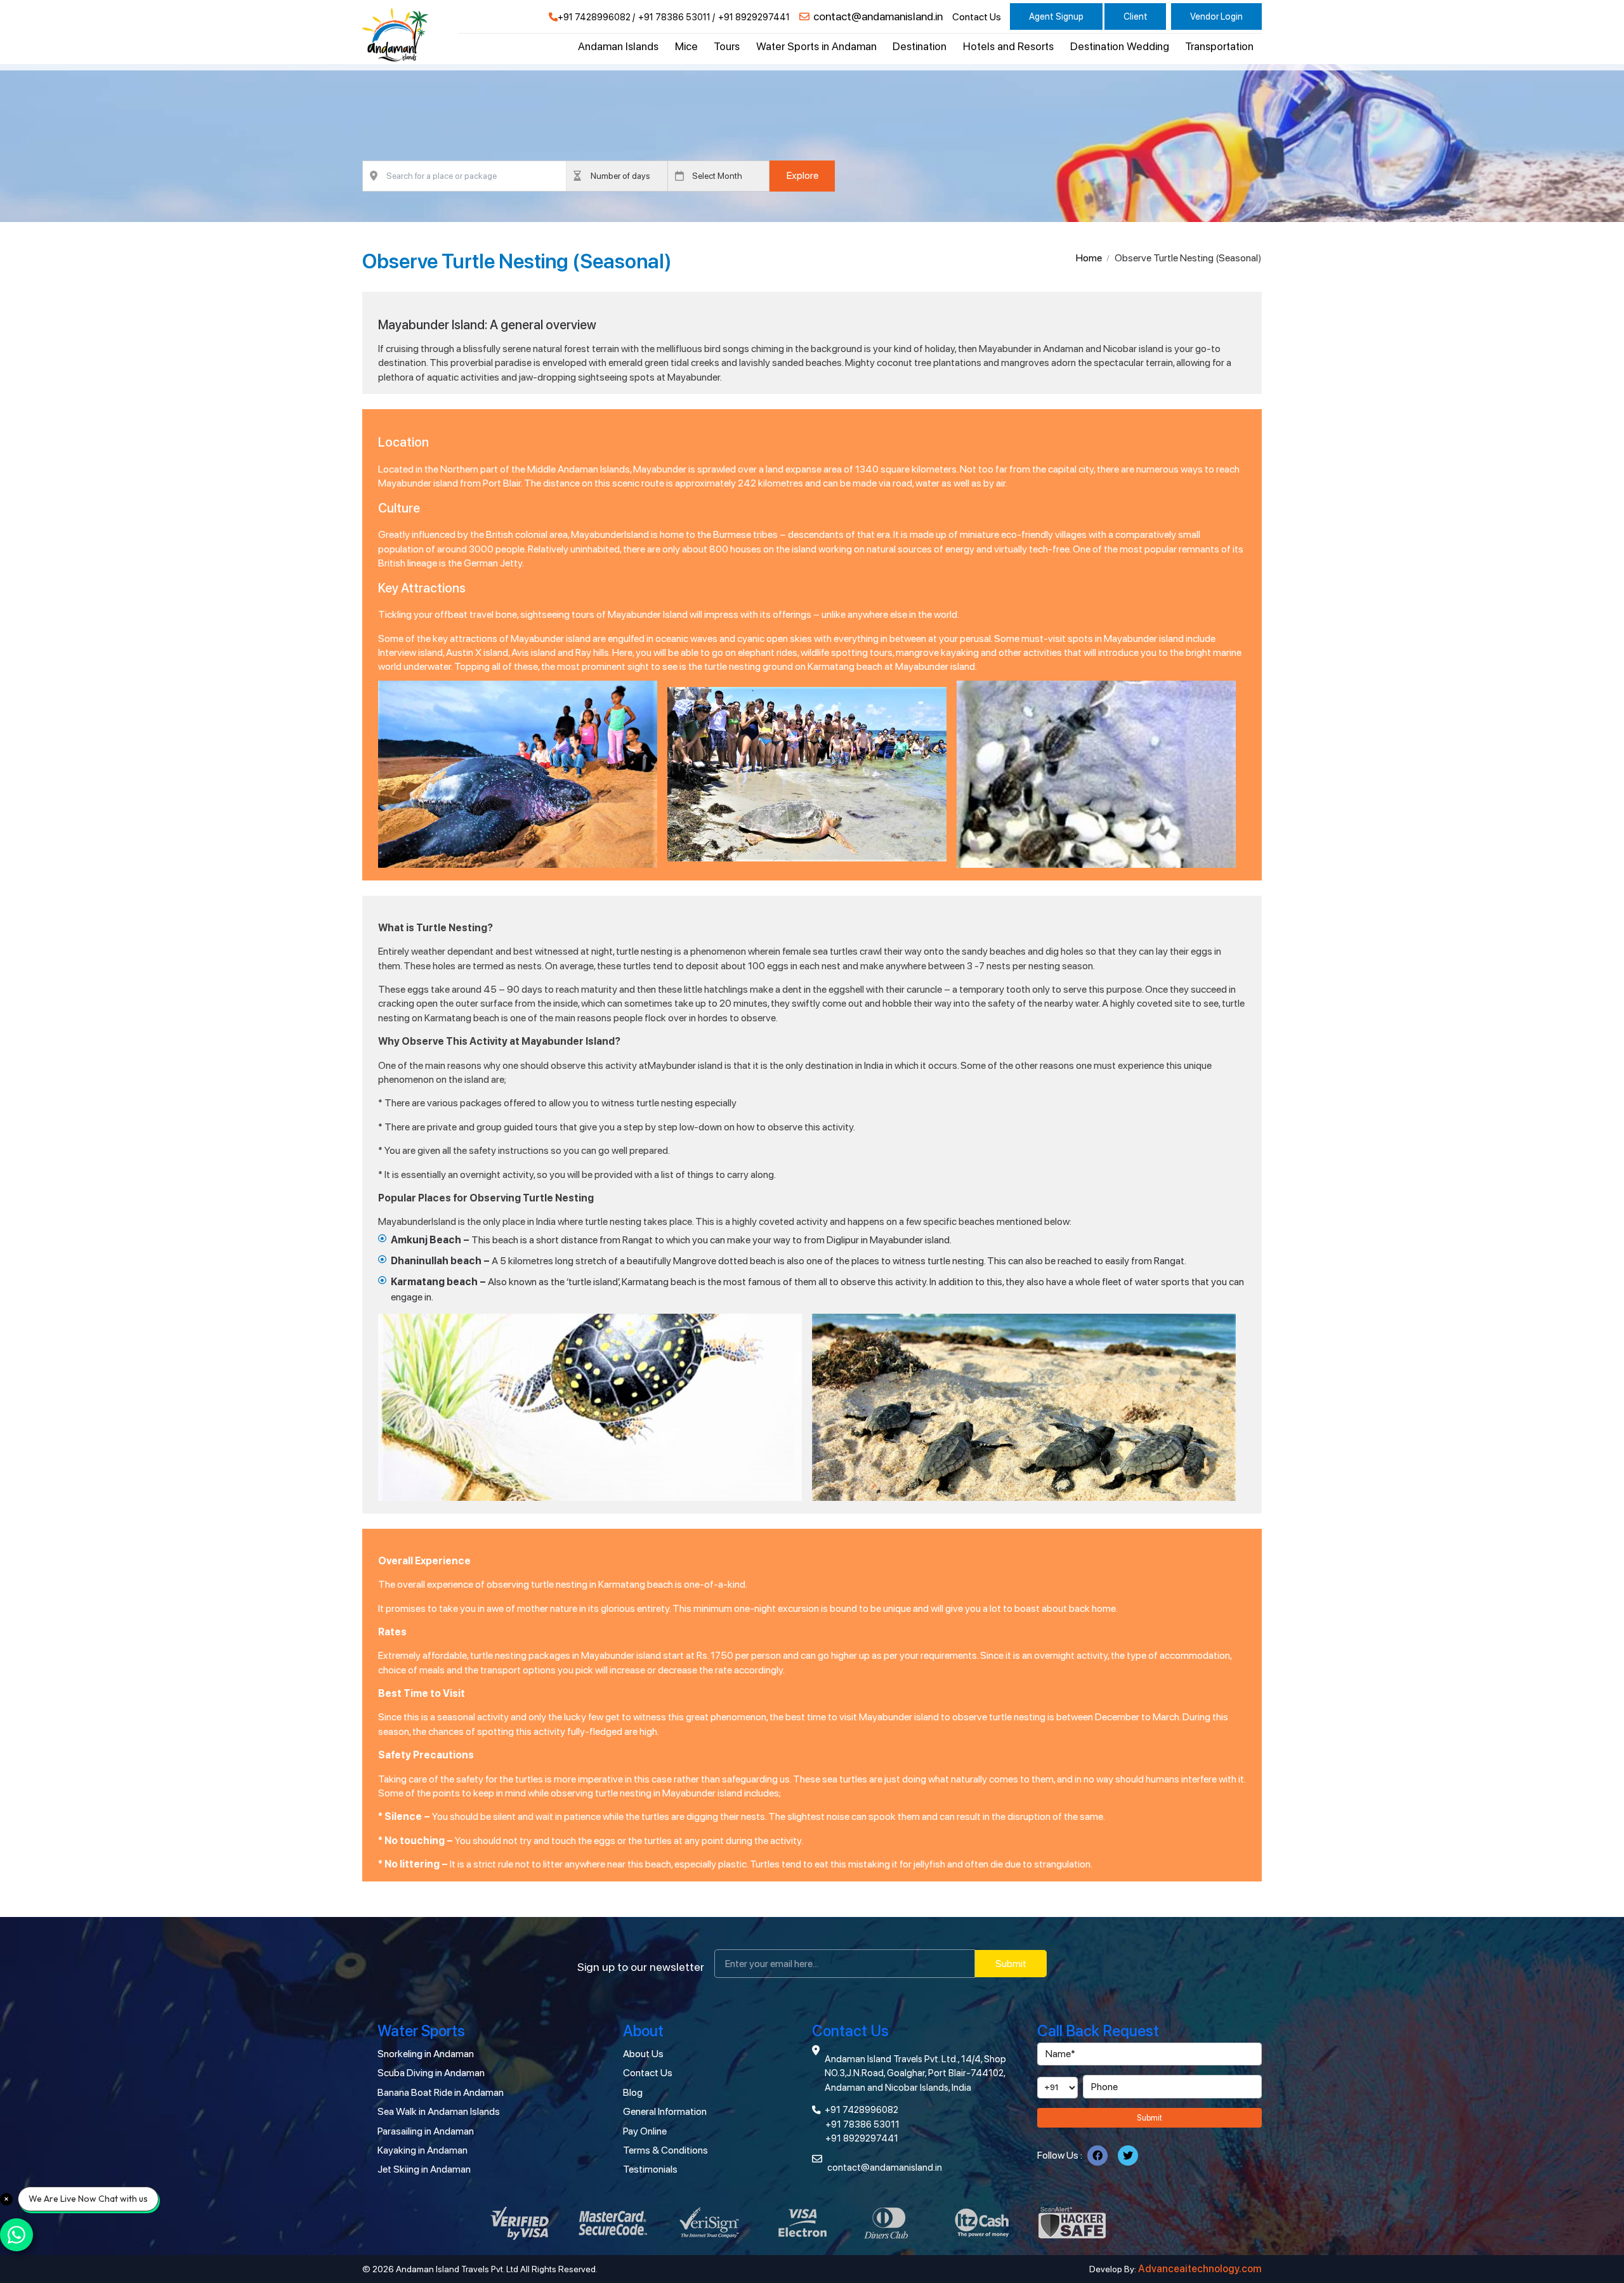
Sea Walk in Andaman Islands (439, 2111)
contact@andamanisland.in (878, 16)
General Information (665, 2111)
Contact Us (977, 17)
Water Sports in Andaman (816, 46)
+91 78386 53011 (674, 17)
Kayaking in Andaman (422, 2150)
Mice (686, 46)
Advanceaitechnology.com (1200, 2269)
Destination (920, 46)
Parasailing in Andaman (426, 2131)
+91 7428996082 (594, 17)
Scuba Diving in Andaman (431, 2073)
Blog (633, 2092)
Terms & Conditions (665, 2150)
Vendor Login (1216, 16)
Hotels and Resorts (1008, 46)
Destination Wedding (1120, 46)
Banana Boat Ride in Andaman (441, 2092)
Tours (727, 46)
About (643, 2031)
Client (1136, 16)
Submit (1011, 1964)
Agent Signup (1056, 16)
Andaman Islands (618, 46)
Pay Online (645, 2131)
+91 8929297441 (754, 17)
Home (1089, 258)
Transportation (1219, 46)
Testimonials (650, 2169)
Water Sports (421, 2031)
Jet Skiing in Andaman (424, 2169)
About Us (643, 2054)
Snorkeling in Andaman (426, 2054)
